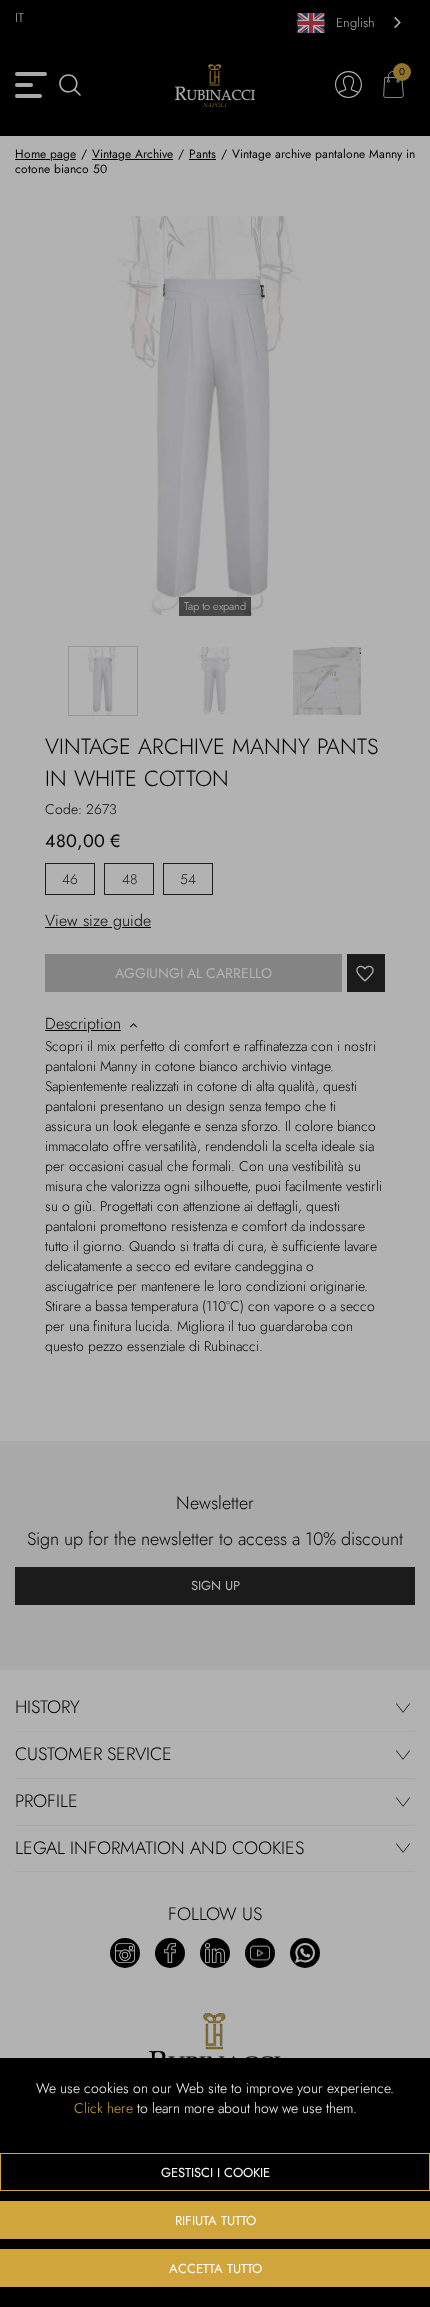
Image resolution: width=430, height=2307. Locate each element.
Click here (103, 2108)
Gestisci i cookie (215, 2172)
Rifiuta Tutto (215, 2220)
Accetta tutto (215, 2268)
